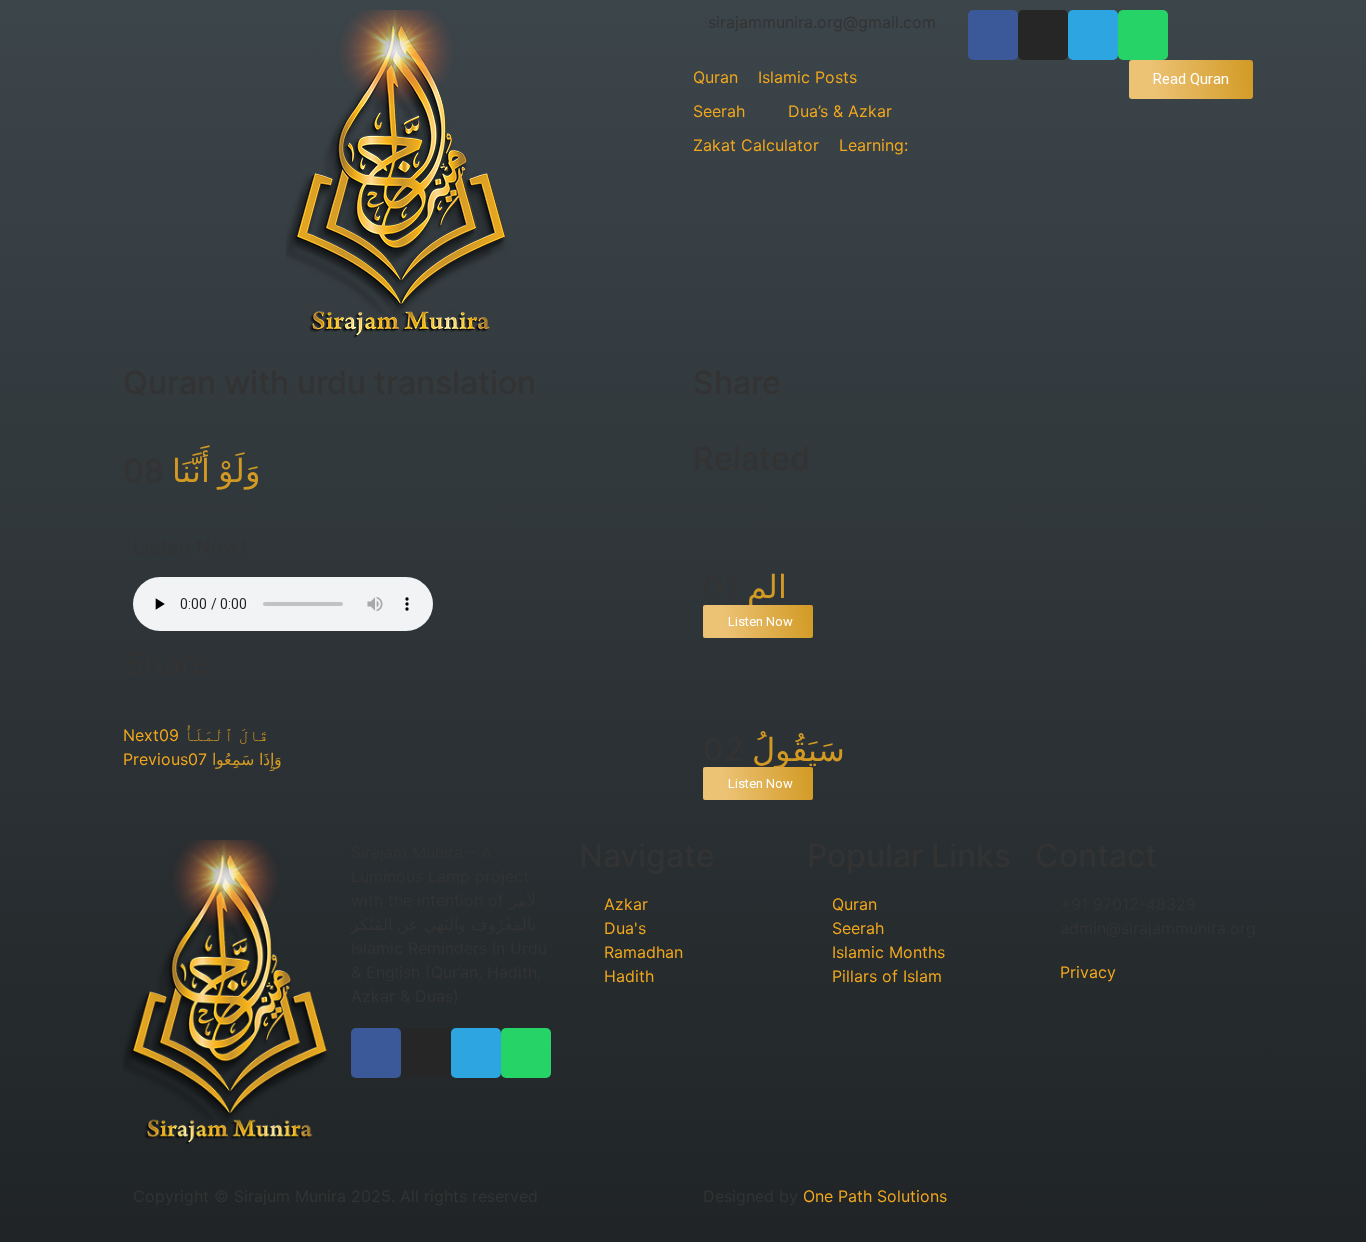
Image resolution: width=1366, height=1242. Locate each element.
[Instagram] (1043, 35)
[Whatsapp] (1143, 35)
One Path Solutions (875, 1196)
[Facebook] (993, 35)
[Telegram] (1093, 35)
